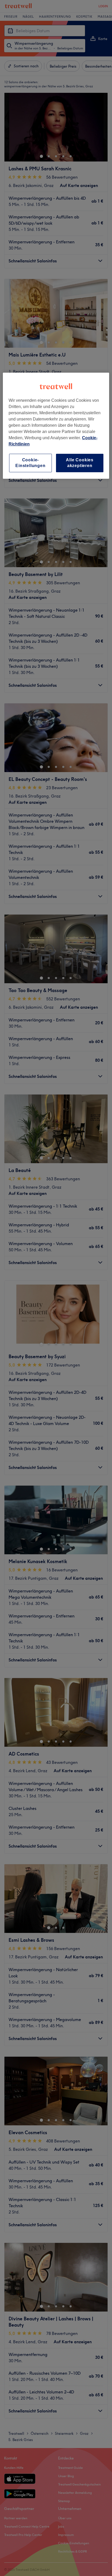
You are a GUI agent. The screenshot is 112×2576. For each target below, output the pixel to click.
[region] (56, 426)
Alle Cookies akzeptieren (80, 463)
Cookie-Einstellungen (30, 463)
